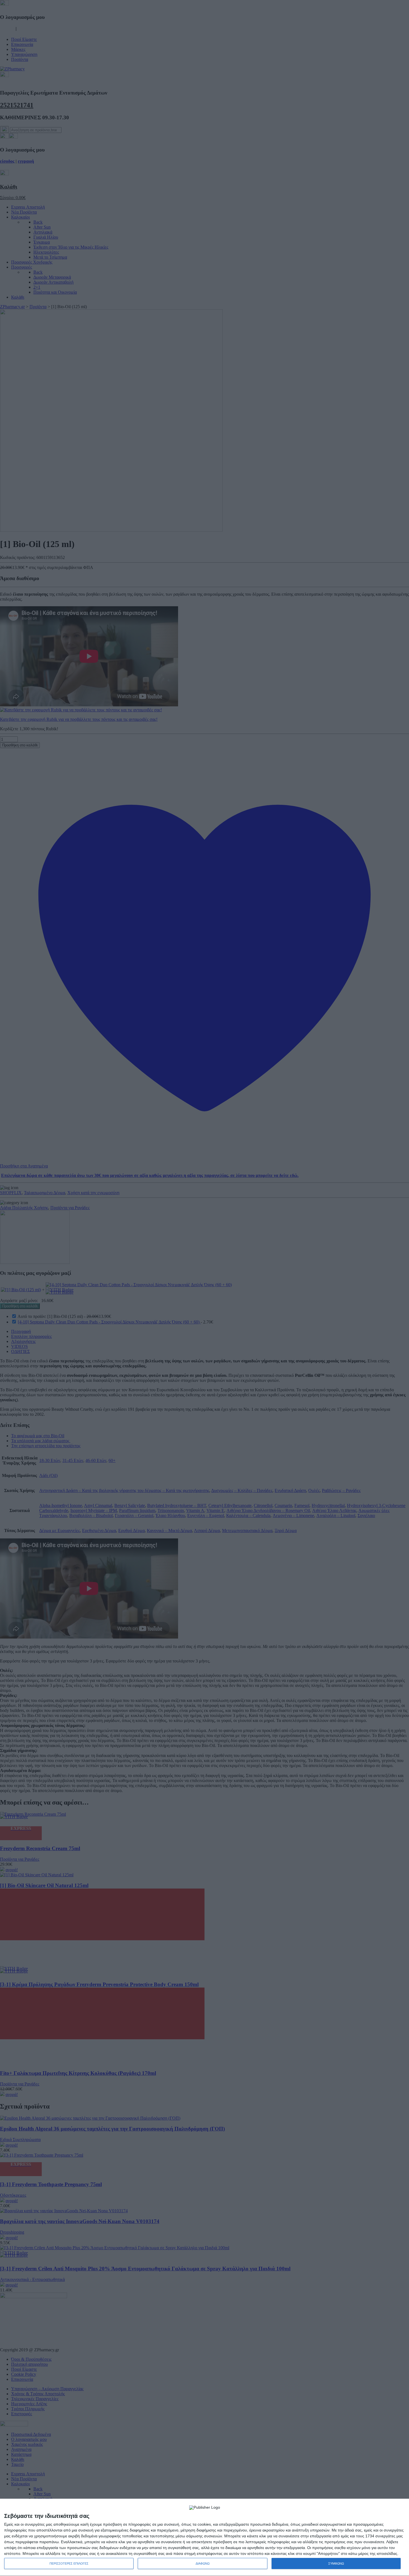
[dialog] (204, 2537)
